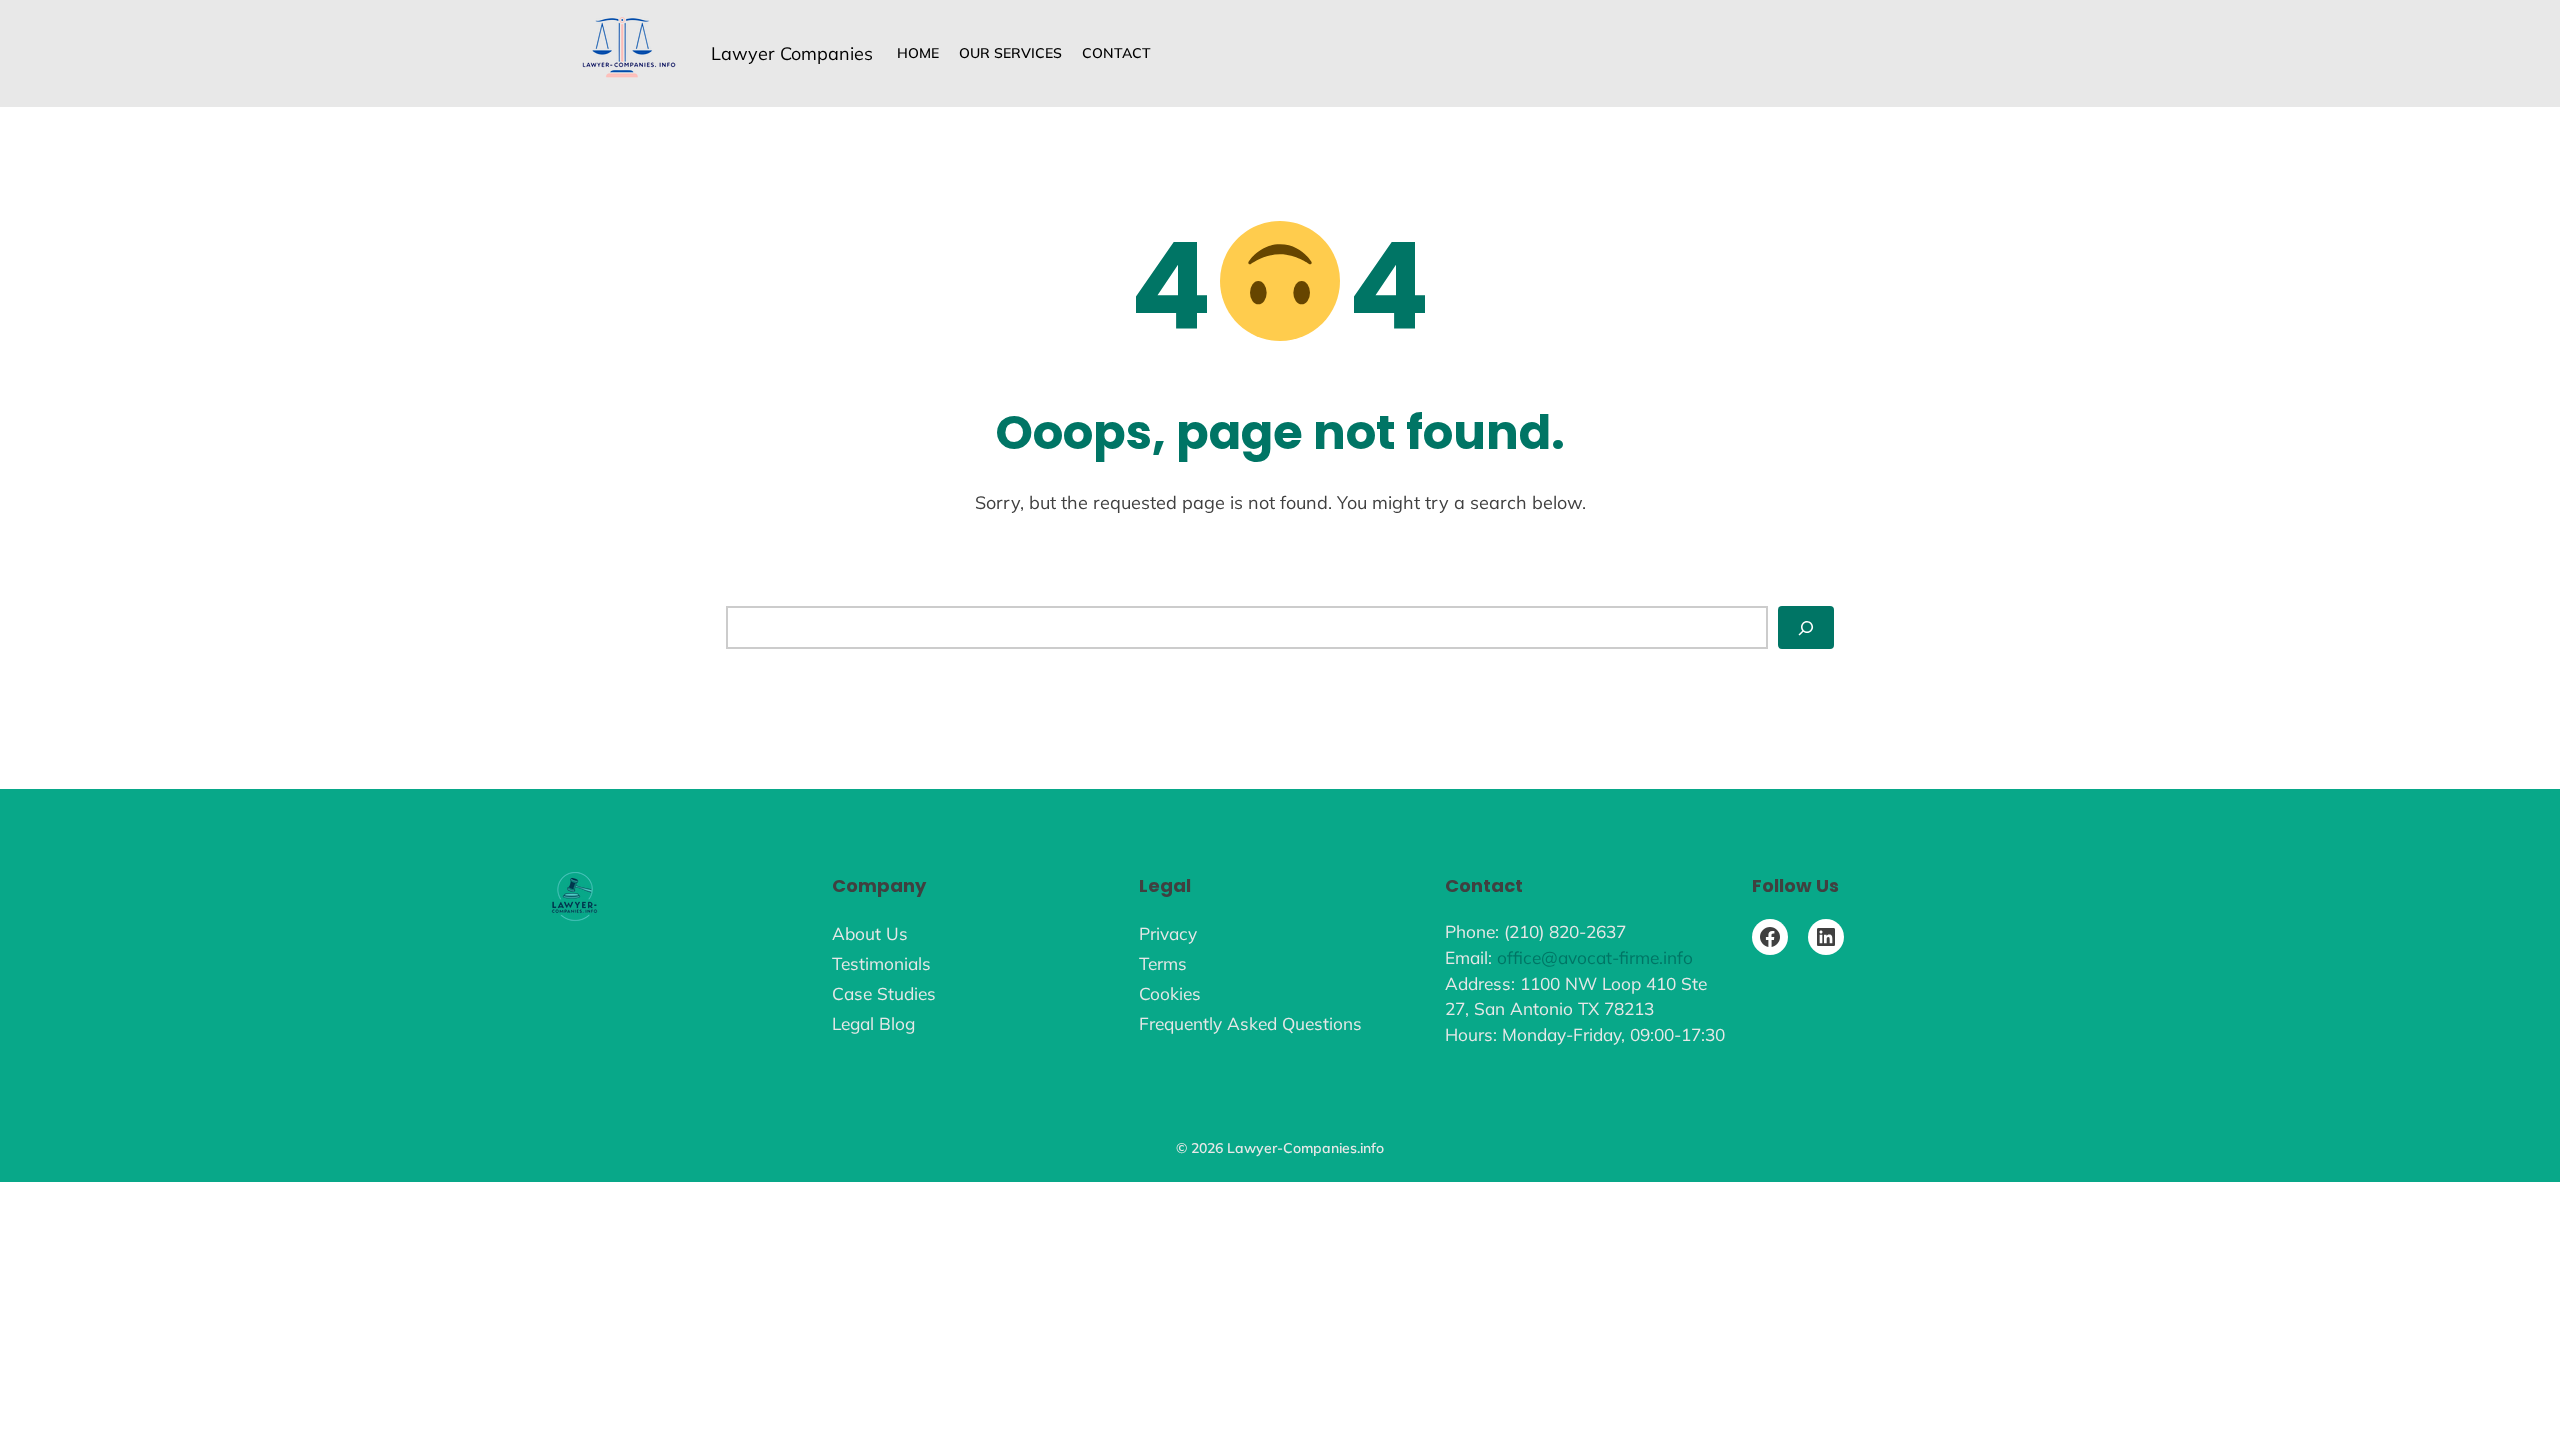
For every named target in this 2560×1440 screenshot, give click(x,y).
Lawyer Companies (792, 53)
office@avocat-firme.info (1595, 957)
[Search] (1806, 627)
